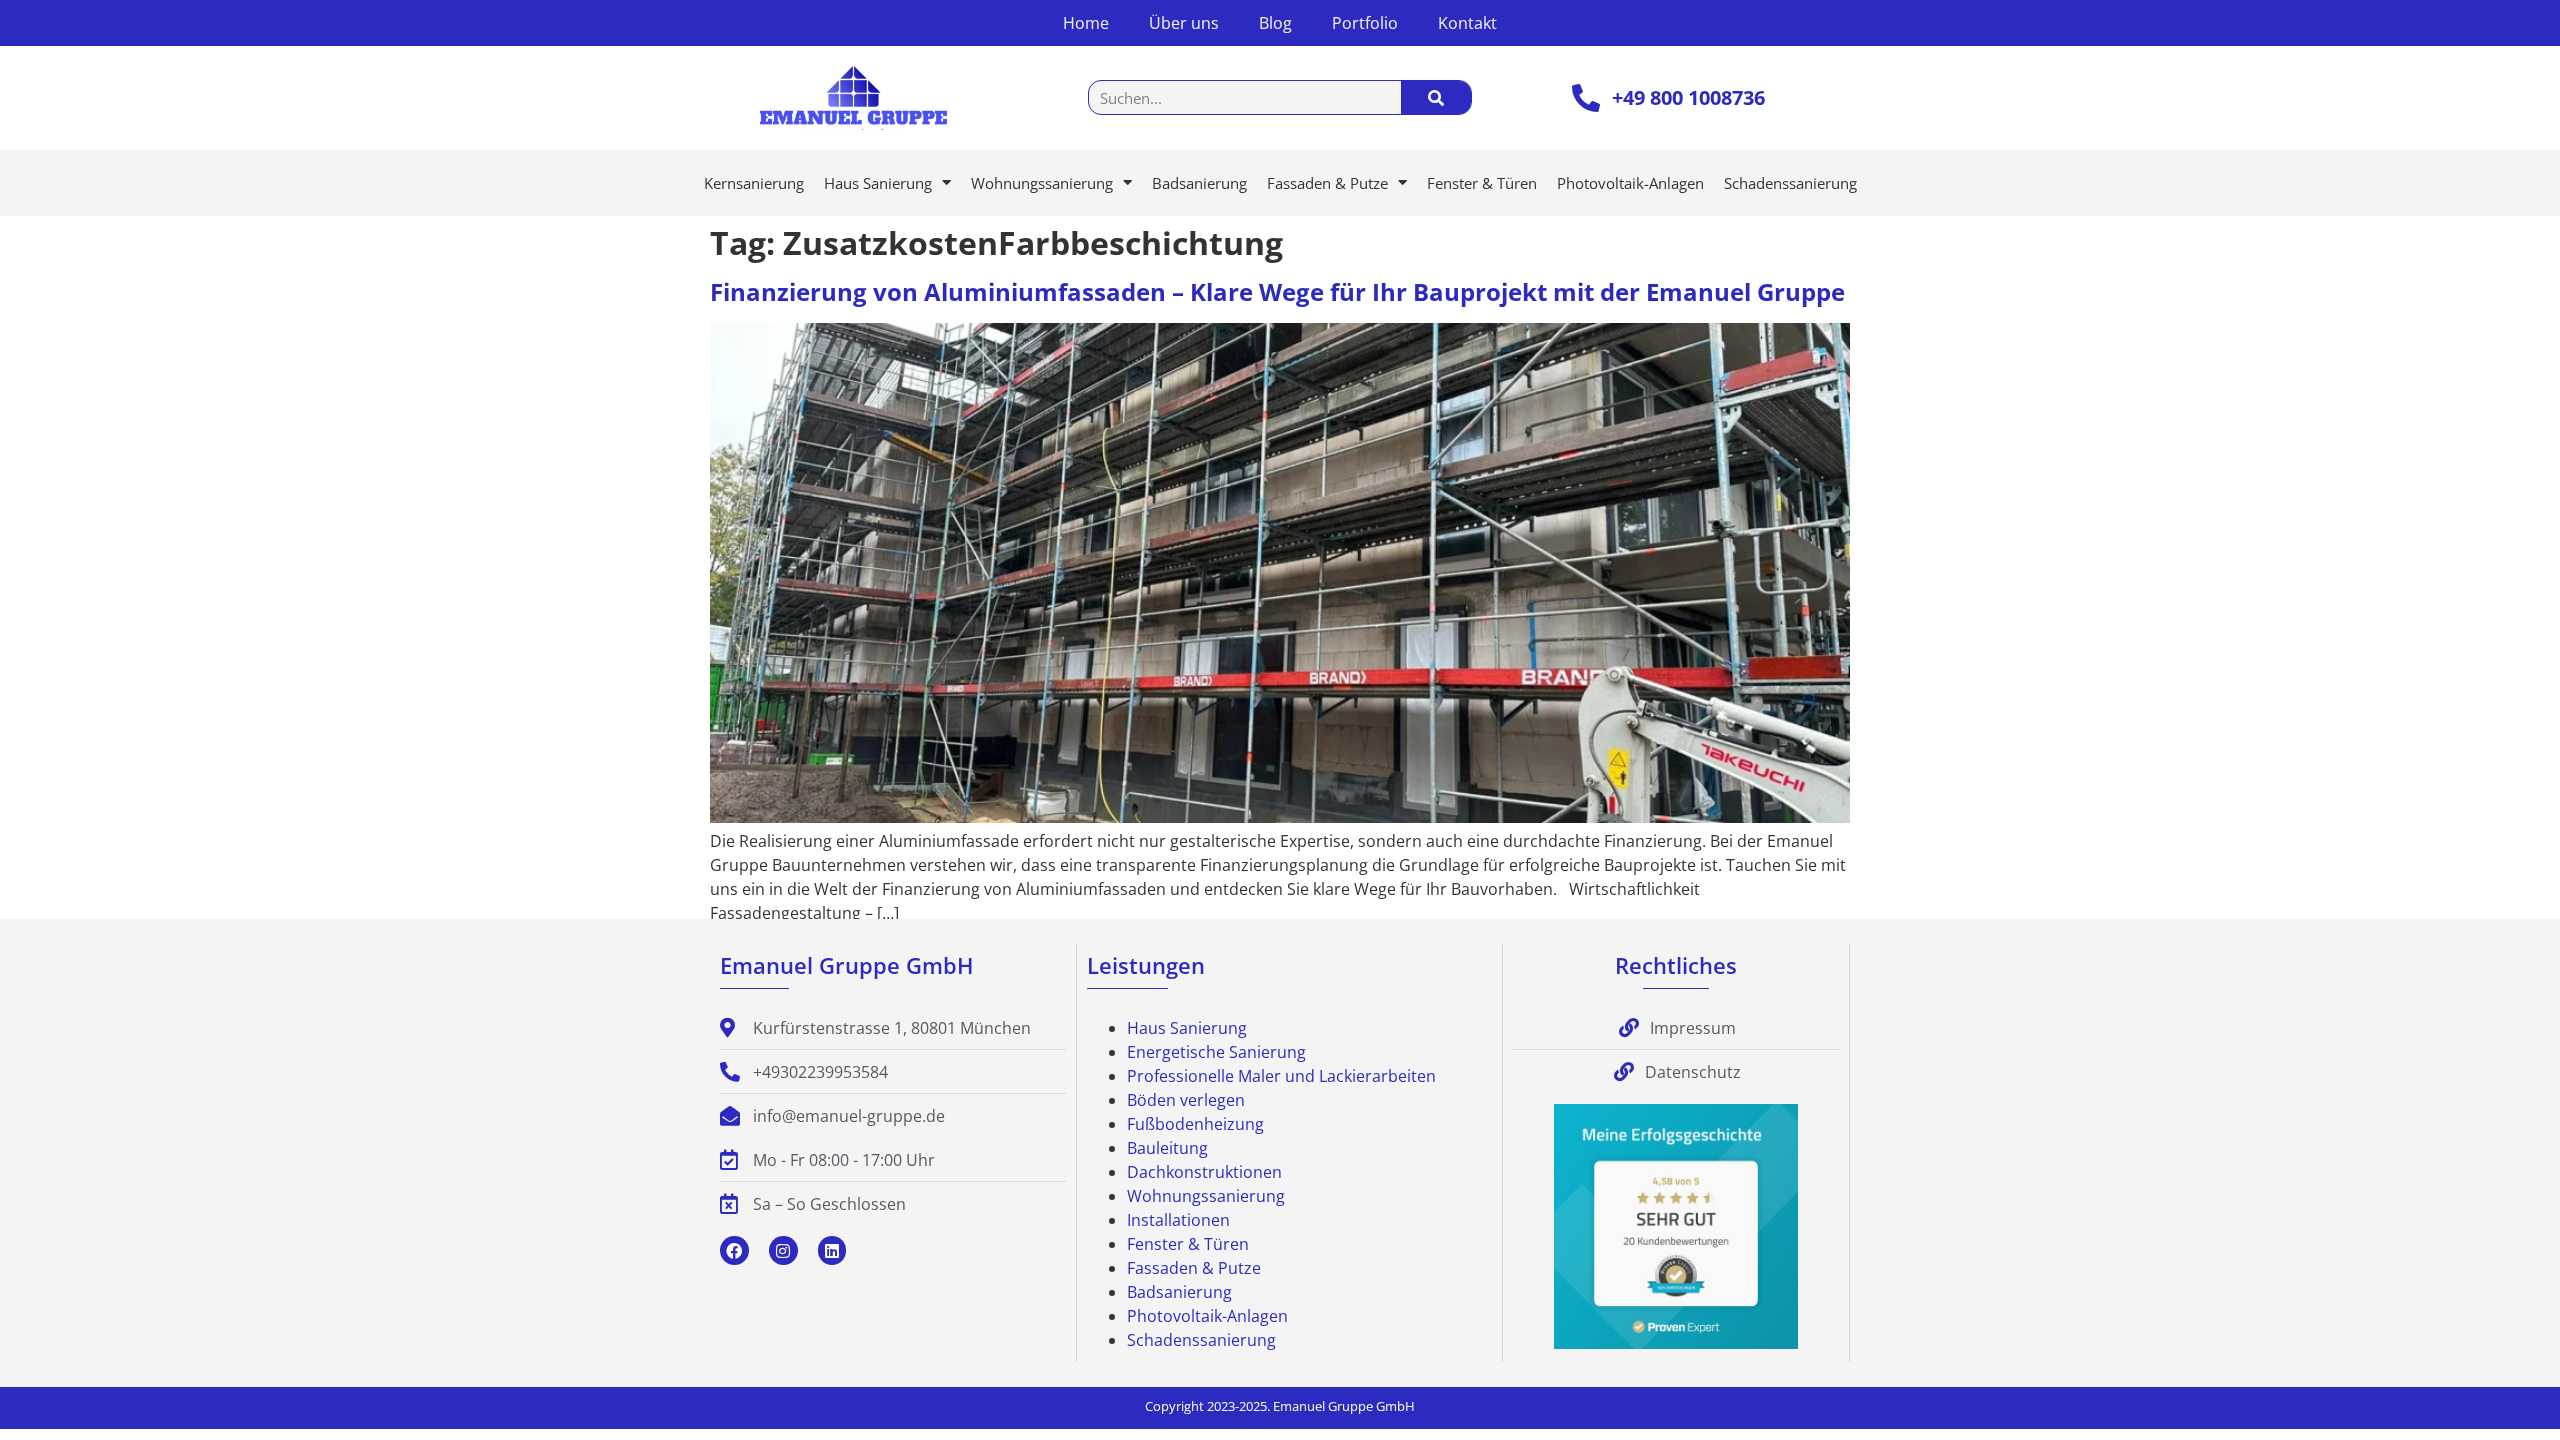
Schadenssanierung (1790, 183)
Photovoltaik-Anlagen (1630, 183)
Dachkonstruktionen (1204, 1172)
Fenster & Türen (1482, 183)
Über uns (1184, 23)
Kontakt (1467, 23)
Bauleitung (1167, 1148)
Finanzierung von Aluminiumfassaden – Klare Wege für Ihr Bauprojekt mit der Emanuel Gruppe (1277, 291)
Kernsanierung (754, 183)
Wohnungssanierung (1042, 183)
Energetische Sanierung (1216, 1052)
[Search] (1436, 97)
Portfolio (1365, 23)
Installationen (1178, 1220)
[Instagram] (783, 1250)
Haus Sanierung (878, 183)
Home (1086, 23)
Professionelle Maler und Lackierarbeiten (1281, 1076)
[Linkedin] (832, 1250)
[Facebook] (734, 1250)
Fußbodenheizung (1195, 1124)
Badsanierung (1199, 183)
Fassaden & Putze (1327, 183)
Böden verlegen (1186, 1100)
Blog (1275, 23)
